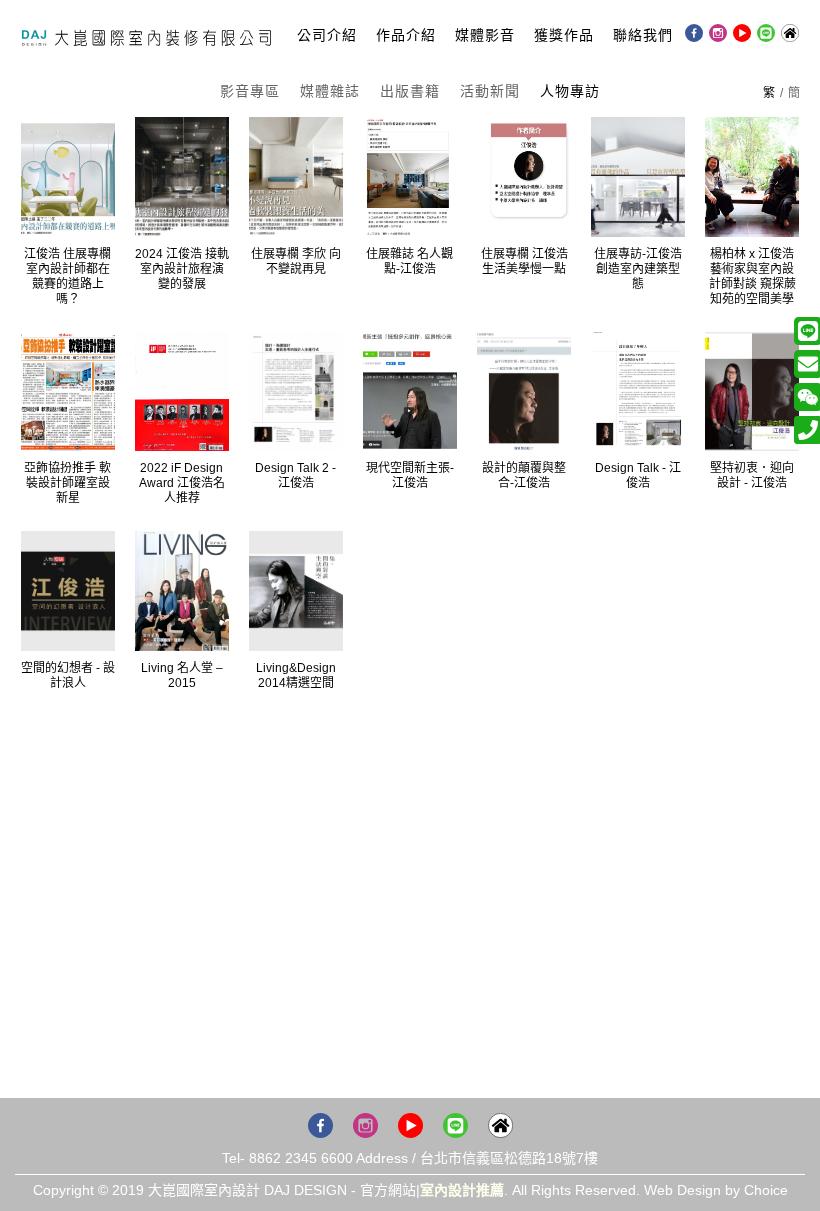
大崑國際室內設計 (146, 33)
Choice (766, 1190)
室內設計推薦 (462, 1190)
